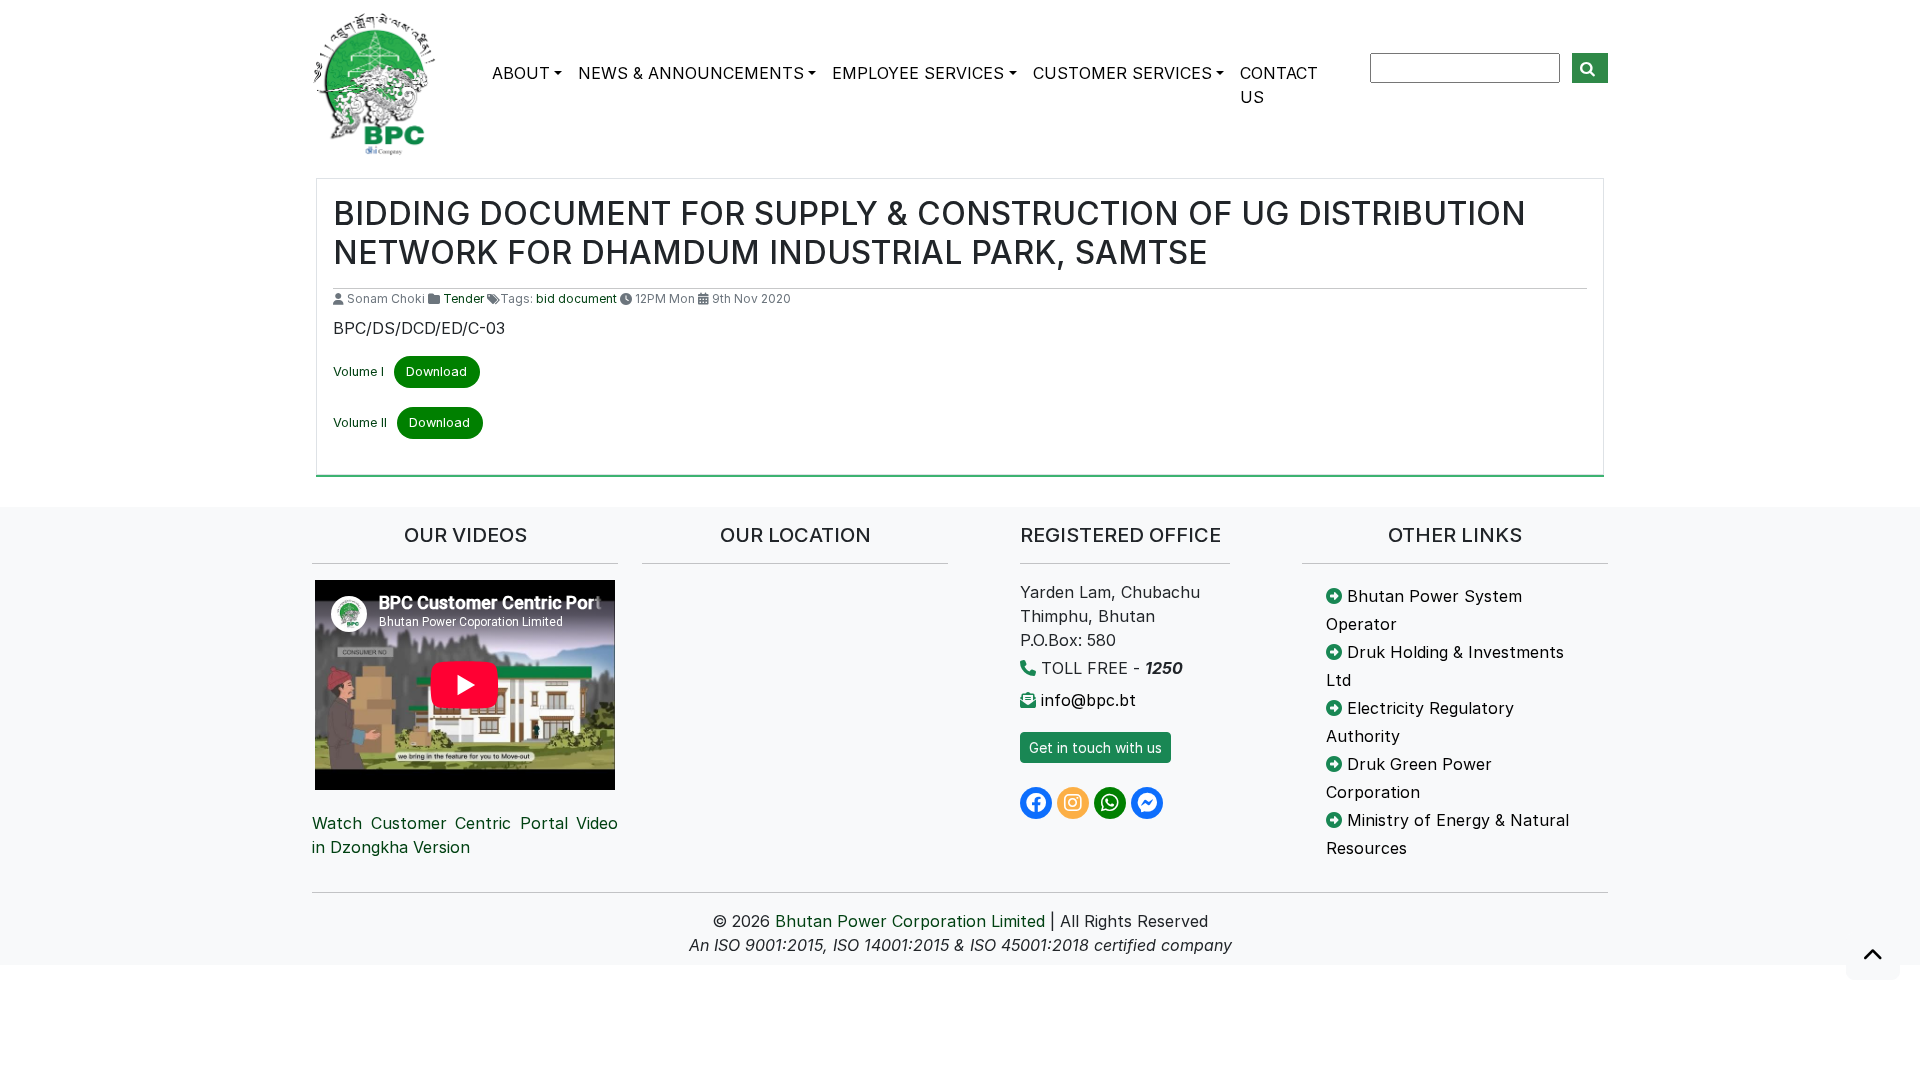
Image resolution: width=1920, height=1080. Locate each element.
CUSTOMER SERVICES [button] (1122, 73)
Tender (463, 298)
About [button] (521, 73)
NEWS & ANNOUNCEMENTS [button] (691, 73)
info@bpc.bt (1088, 700)
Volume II (360, 422)
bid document (576, 298)
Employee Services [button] (918, 73)
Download (436, 371)
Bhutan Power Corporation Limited (910, 921)
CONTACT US (1279, 85)
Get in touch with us (1095, 747)
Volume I (358, 371)
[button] (1873, 956)
